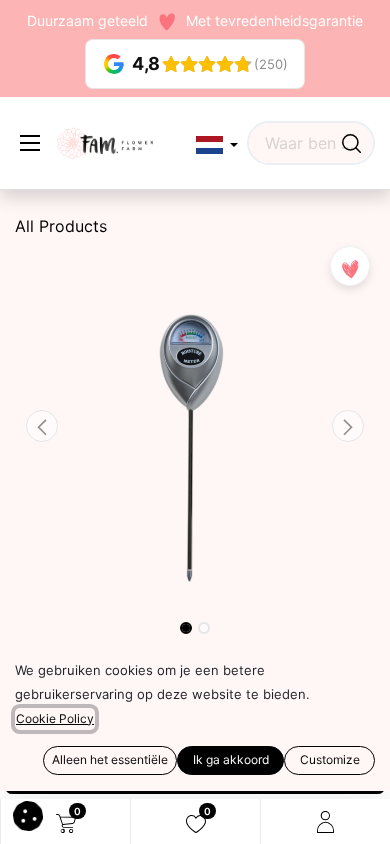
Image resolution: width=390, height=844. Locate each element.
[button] (217, 145)
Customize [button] (330, 759)
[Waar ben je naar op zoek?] (351, 143)
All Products (61, 226)
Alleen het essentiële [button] (110, 759)
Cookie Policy (55, 718)
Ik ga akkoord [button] (231, 759)
